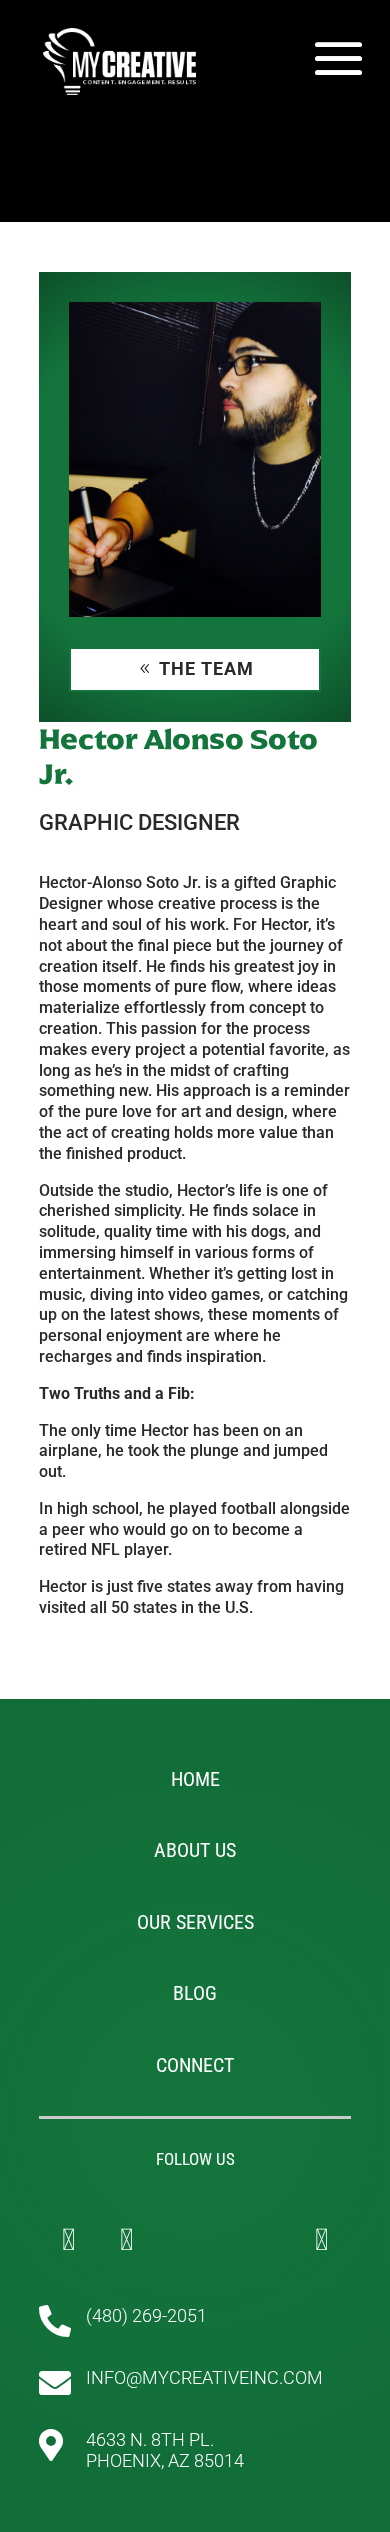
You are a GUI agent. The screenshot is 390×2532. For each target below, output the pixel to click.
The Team (206, 668)
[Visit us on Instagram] (126, 2239)
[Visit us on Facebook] (68, 2239)
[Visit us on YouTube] (321, 2239)
